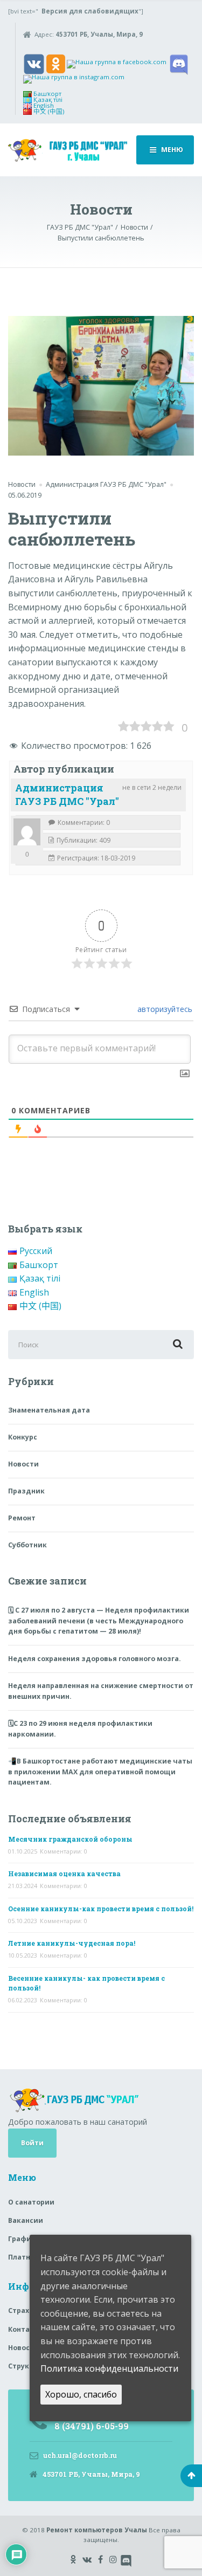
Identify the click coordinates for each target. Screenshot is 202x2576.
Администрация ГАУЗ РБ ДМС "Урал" (67, 794)
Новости (22, 484)
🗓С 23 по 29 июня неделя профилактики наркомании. (80, 1729)
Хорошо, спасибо (81, 2394)
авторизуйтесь (164, 1009)
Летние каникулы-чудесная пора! (72, 1943)
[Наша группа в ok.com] (56, 63)
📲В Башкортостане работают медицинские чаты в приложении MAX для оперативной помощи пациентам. (100, 1772)
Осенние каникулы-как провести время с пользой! (101, 1909)
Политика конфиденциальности (109, 2368)
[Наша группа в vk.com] (34, 63)
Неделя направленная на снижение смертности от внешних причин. (101, 1691)
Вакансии (26, 2220)
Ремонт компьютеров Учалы (97, 2530)
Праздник (26, 1491)
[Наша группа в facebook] (117, 63)
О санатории (31, 2202)
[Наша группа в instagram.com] (74, 78)
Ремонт (22, 1518)
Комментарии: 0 (64, 1851)
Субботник (27, 1545)
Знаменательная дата (49, 1410)
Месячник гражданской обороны (70, 1839)
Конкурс (23, 1437)
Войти (32, 2143)
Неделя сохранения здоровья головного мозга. (95, 1659)
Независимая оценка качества (64, 1874)
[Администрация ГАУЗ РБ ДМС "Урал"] (27, 832)
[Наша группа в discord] (179, 63)
